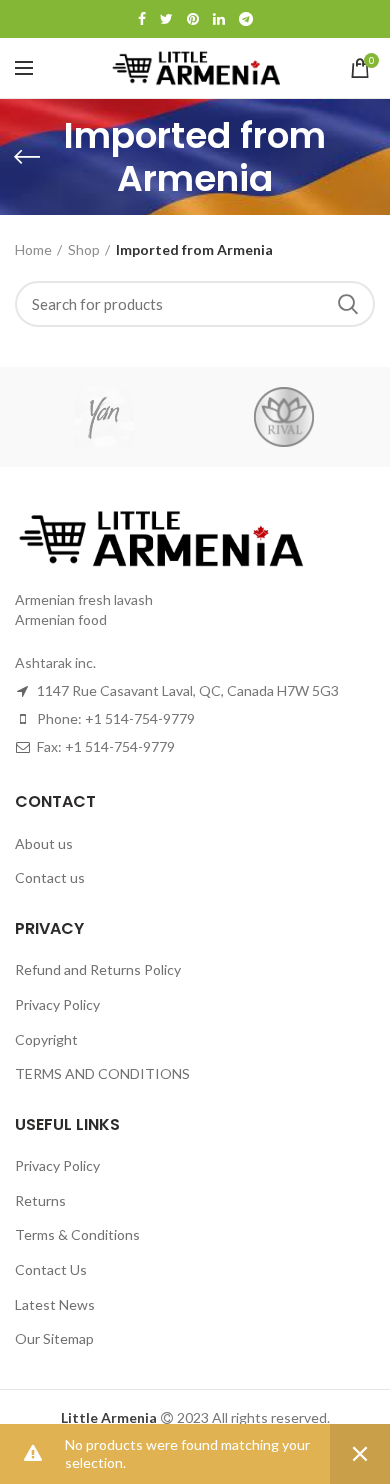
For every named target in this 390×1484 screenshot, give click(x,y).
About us (44, 843)
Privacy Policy (57, 1004)
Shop (84, 249)
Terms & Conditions (77, 1234)
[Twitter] (166, 19)
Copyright (46, 1039)
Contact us (50, 877)
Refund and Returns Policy (98, 969)
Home (33, 249)
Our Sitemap (54, 1338)
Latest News (55, 1304)
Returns (40, 1200)
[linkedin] (219, 19)
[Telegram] (246, 19)
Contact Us (51, 1269)
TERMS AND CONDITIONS (102, 1073)
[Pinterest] (193, 19)
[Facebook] (142, 19)
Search (348, 304)
